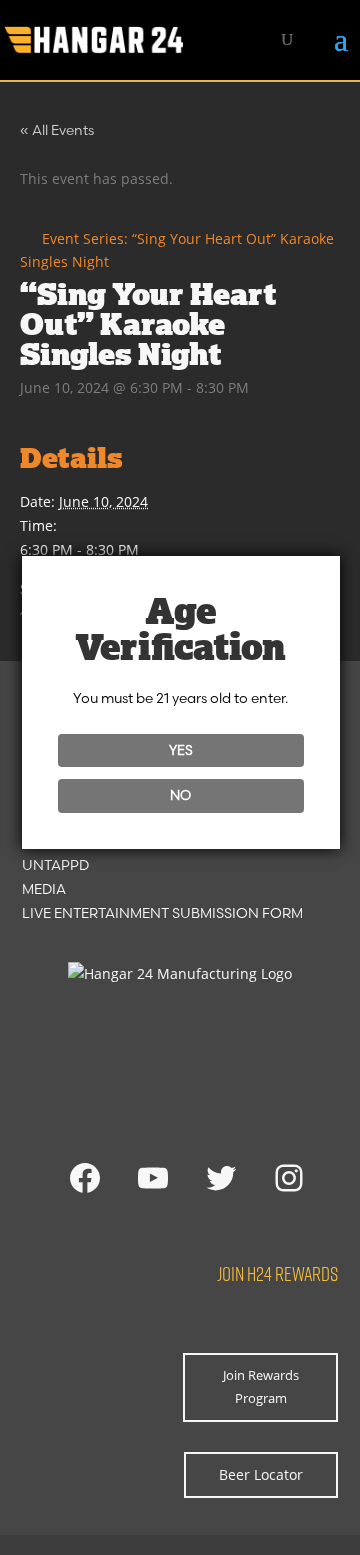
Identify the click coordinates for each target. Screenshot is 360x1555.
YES (181, 750)
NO (180, 795)
